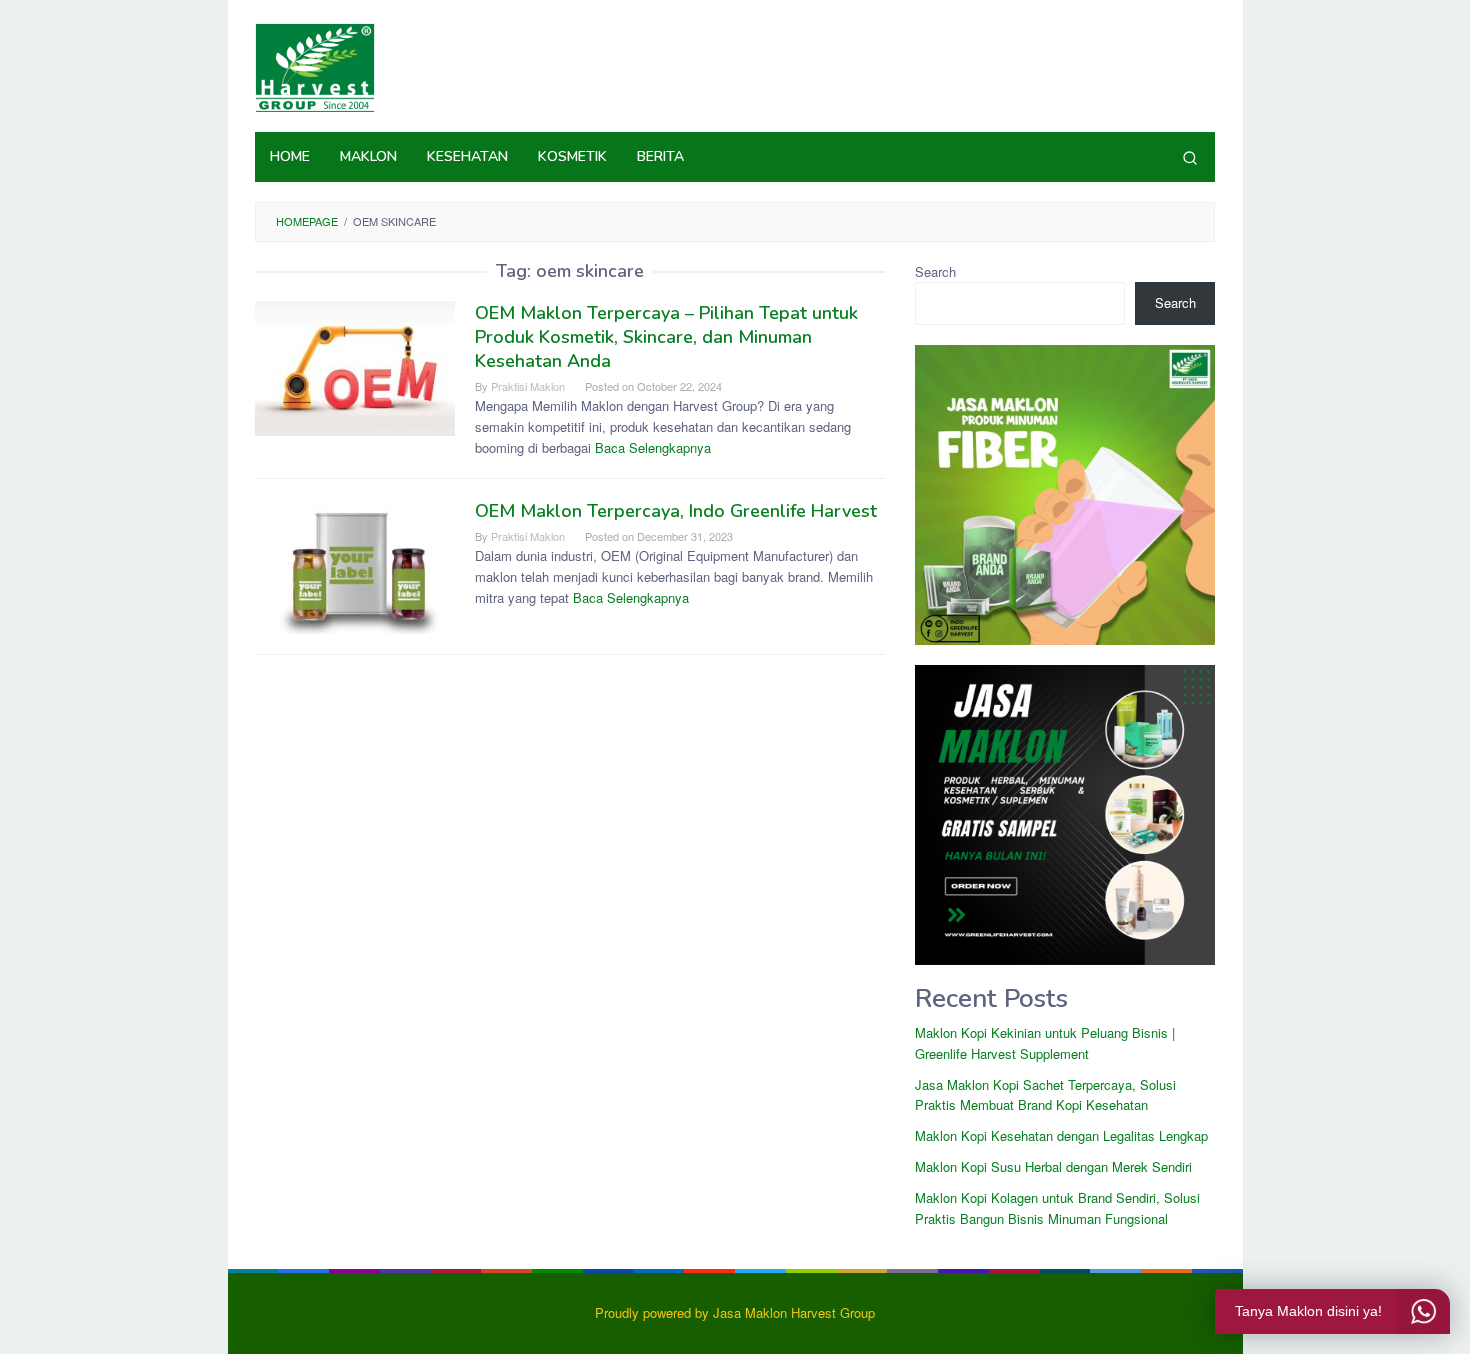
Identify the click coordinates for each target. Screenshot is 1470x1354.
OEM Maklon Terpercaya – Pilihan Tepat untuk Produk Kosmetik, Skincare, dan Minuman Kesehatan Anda (666, 337)
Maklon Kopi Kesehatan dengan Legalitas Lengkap (1061, 1135)
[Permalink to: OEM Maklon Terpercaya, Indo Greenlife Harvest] (355, 564)
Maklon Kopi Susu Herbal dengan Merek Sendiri (1053, 1166)
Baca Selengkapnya (653, 447)
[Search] (1190, 157)
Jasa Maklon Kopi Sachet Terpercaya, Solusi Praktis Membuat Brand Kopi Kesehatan (1045, 1095)
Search (935, 271)
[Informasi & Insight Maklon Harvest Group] (315, 65)
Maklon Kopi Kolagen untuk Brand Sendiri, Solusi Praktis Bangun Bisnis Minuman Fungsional (1057, 1208)
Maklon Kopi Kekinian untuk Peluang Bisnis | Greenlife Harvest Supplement (1045, 1043)
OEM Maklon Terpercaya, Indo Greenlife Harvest (676, 511)
